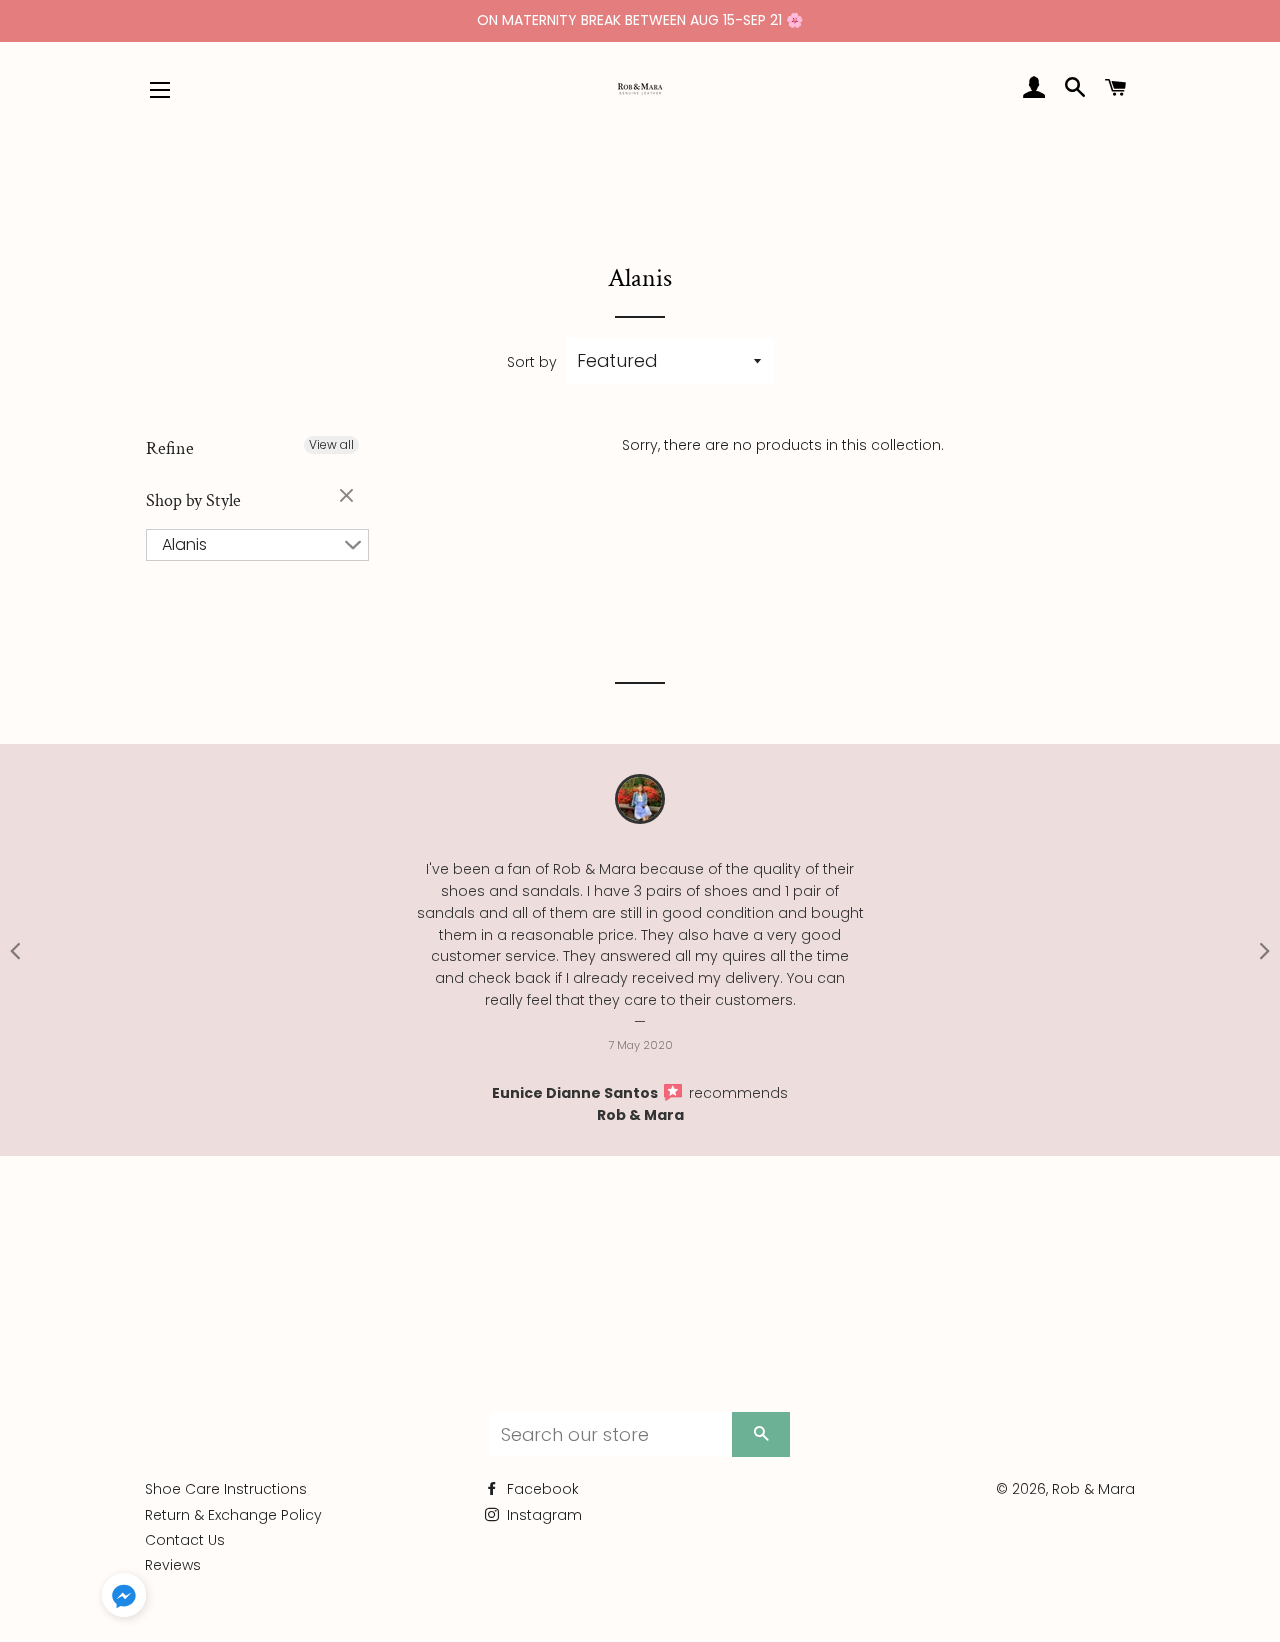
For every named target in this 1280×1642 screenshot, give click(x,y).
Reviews (173, 1565)
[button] (124, 1599)
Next (1265, 950)
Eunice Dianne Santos (576, 1093)
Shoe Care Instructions (226, 1489)
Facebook (541, 1489)
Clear (349, 497)
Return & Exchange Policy (233, 1515)
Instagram (542, 1515)
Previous (15, 950)
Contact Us (185, 1540)
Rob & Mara (640, 1115)
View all (331, 444)
